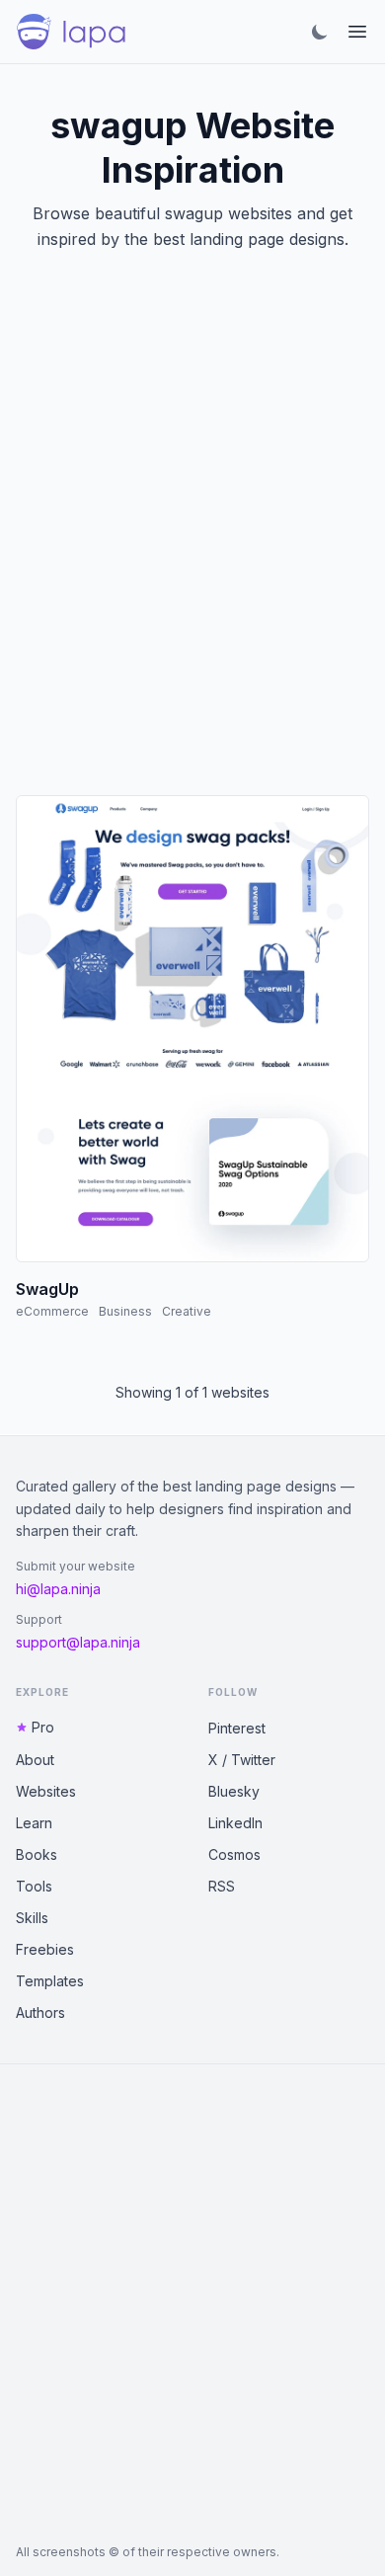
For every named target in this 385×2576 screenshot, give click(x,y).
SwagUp (47, 1289)
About (35, 1760)
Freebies (45, 1949)
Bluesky (234, 1791)
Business (125, 1311)
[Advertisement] (192, 547)
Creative (187, 1311)
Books (37, 1854)
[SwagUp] (192, 1029)
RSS (222, 1886)
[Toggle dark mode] (320, 32)
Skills (32, 1918)
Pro (43, 1727)
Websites (46, 1791)
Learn (34, 1823)
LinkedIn (235, 1823)
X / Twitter (242, 1760)
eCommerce (52, 1311)
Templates (50, 1981)
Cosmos (234, 1854)
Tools (34, 1886)
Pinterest (237, 1728)
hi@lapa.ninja (58, 1589)
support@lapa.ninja (78, 1642)
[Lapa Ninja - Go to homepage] (71, 32)
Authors (40, 2012)
